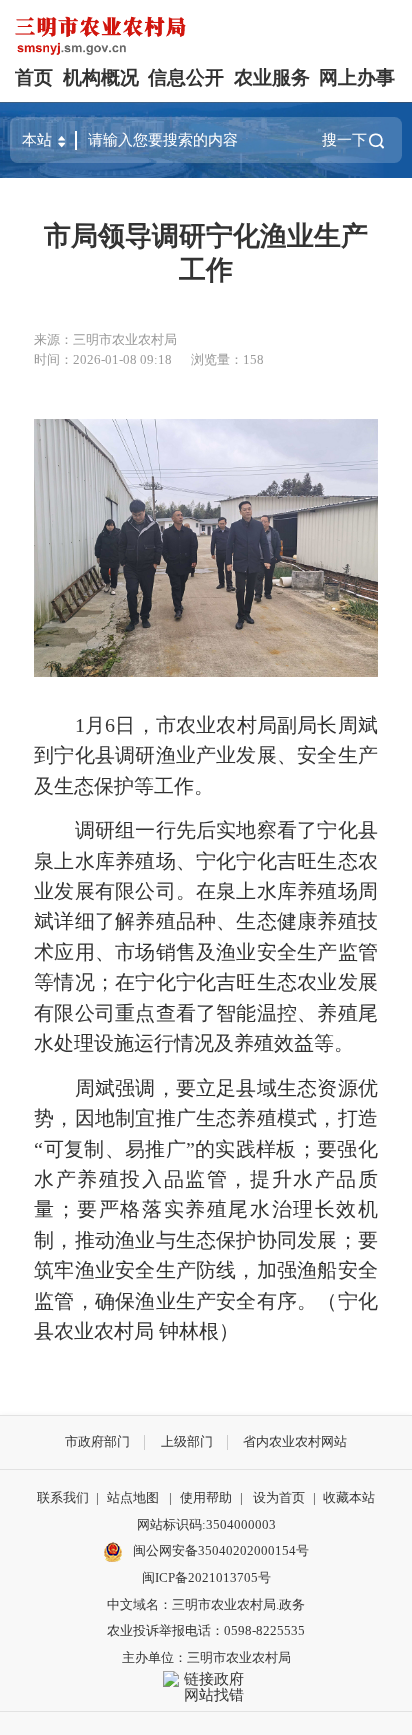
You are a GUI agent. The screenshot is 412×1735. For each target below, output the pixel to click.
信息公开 (186, 77)
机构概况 (101, 77)
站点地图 (133, 1497)
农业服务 (272, 77)
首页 (34, 77)
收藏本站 (349, 1497)
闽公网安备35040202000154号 (219, 1550)
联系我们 (63, 1497)
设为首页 (279, 1497)
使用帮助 (206, 1497)
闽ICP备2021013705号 (206, 1577)
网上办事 (357, 77)
